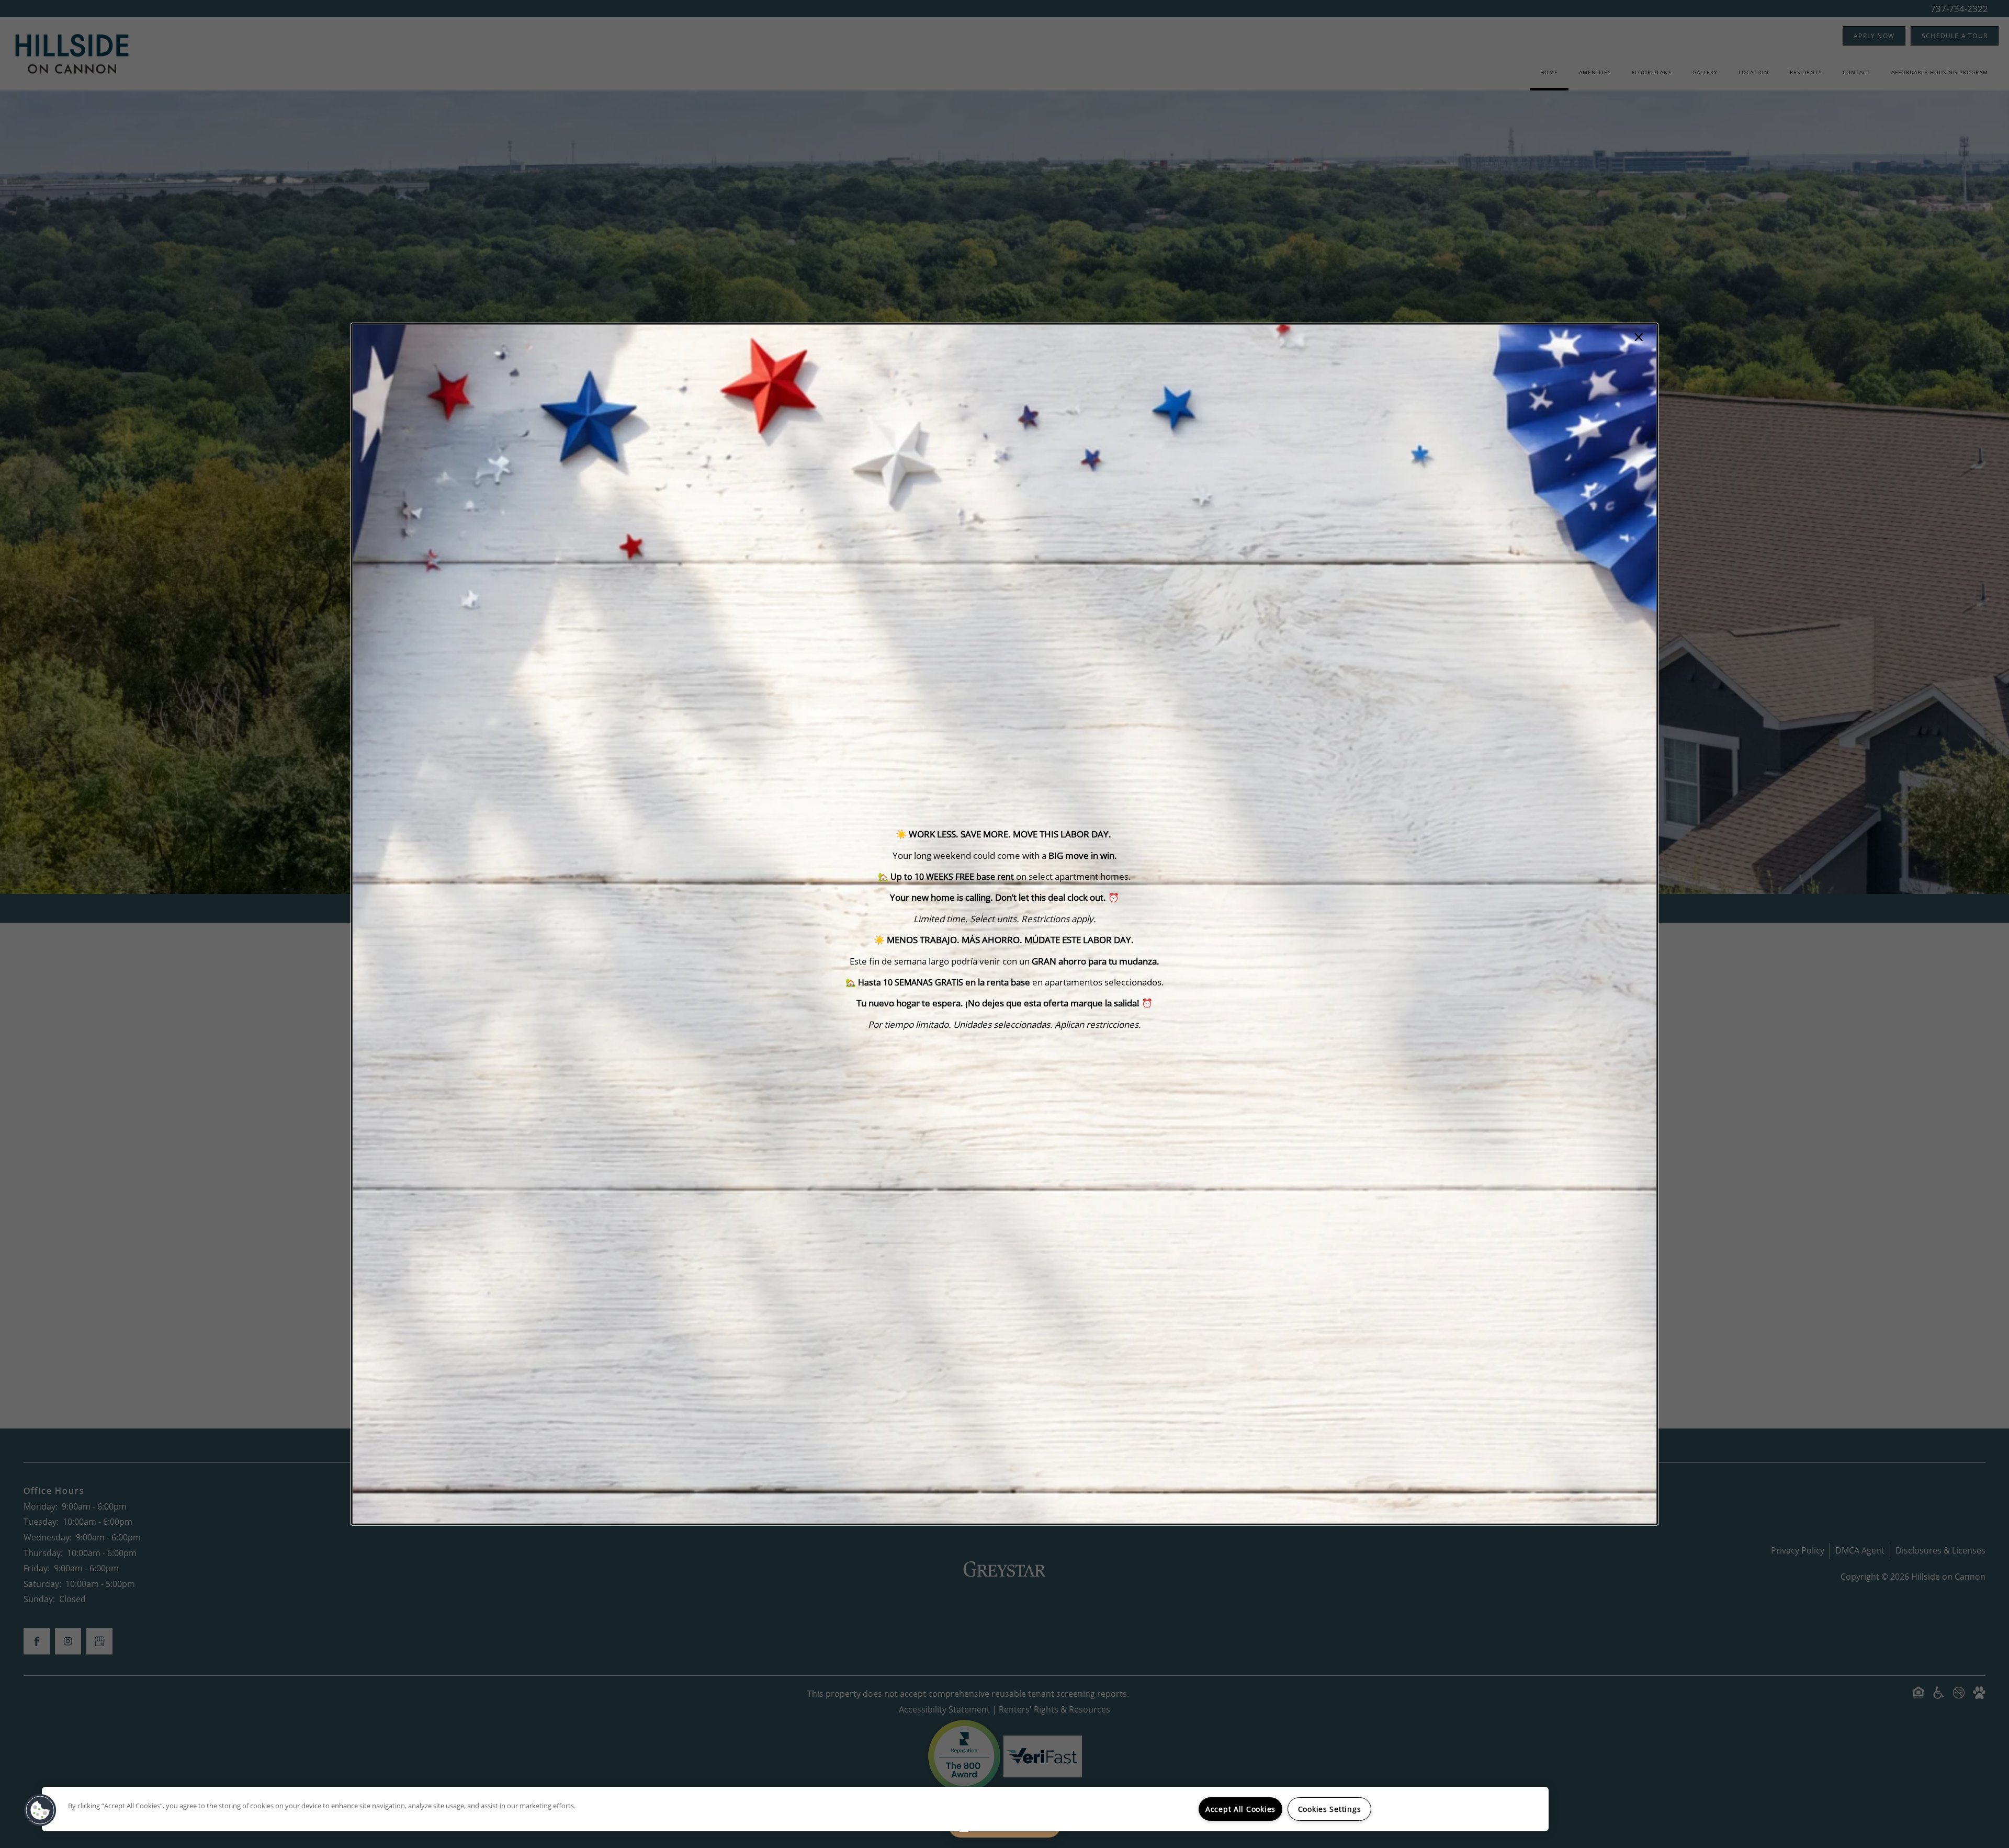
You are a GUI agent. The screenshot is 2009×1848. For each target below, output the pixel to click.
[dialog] (1004, 924)
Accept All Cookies (1240, 1809)
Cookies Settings (1330, 1809)
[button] (40, 1810)
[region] (795, 1809)
